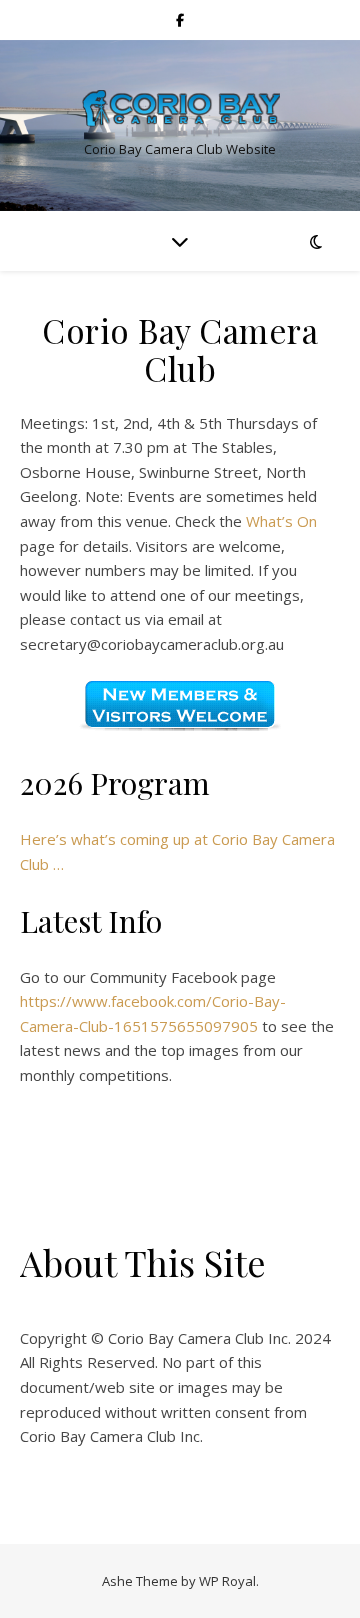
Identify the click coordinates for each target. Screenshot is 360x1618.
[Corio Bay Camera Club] (180, 108)
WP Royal (227, 1581)
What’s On (281, 521)
